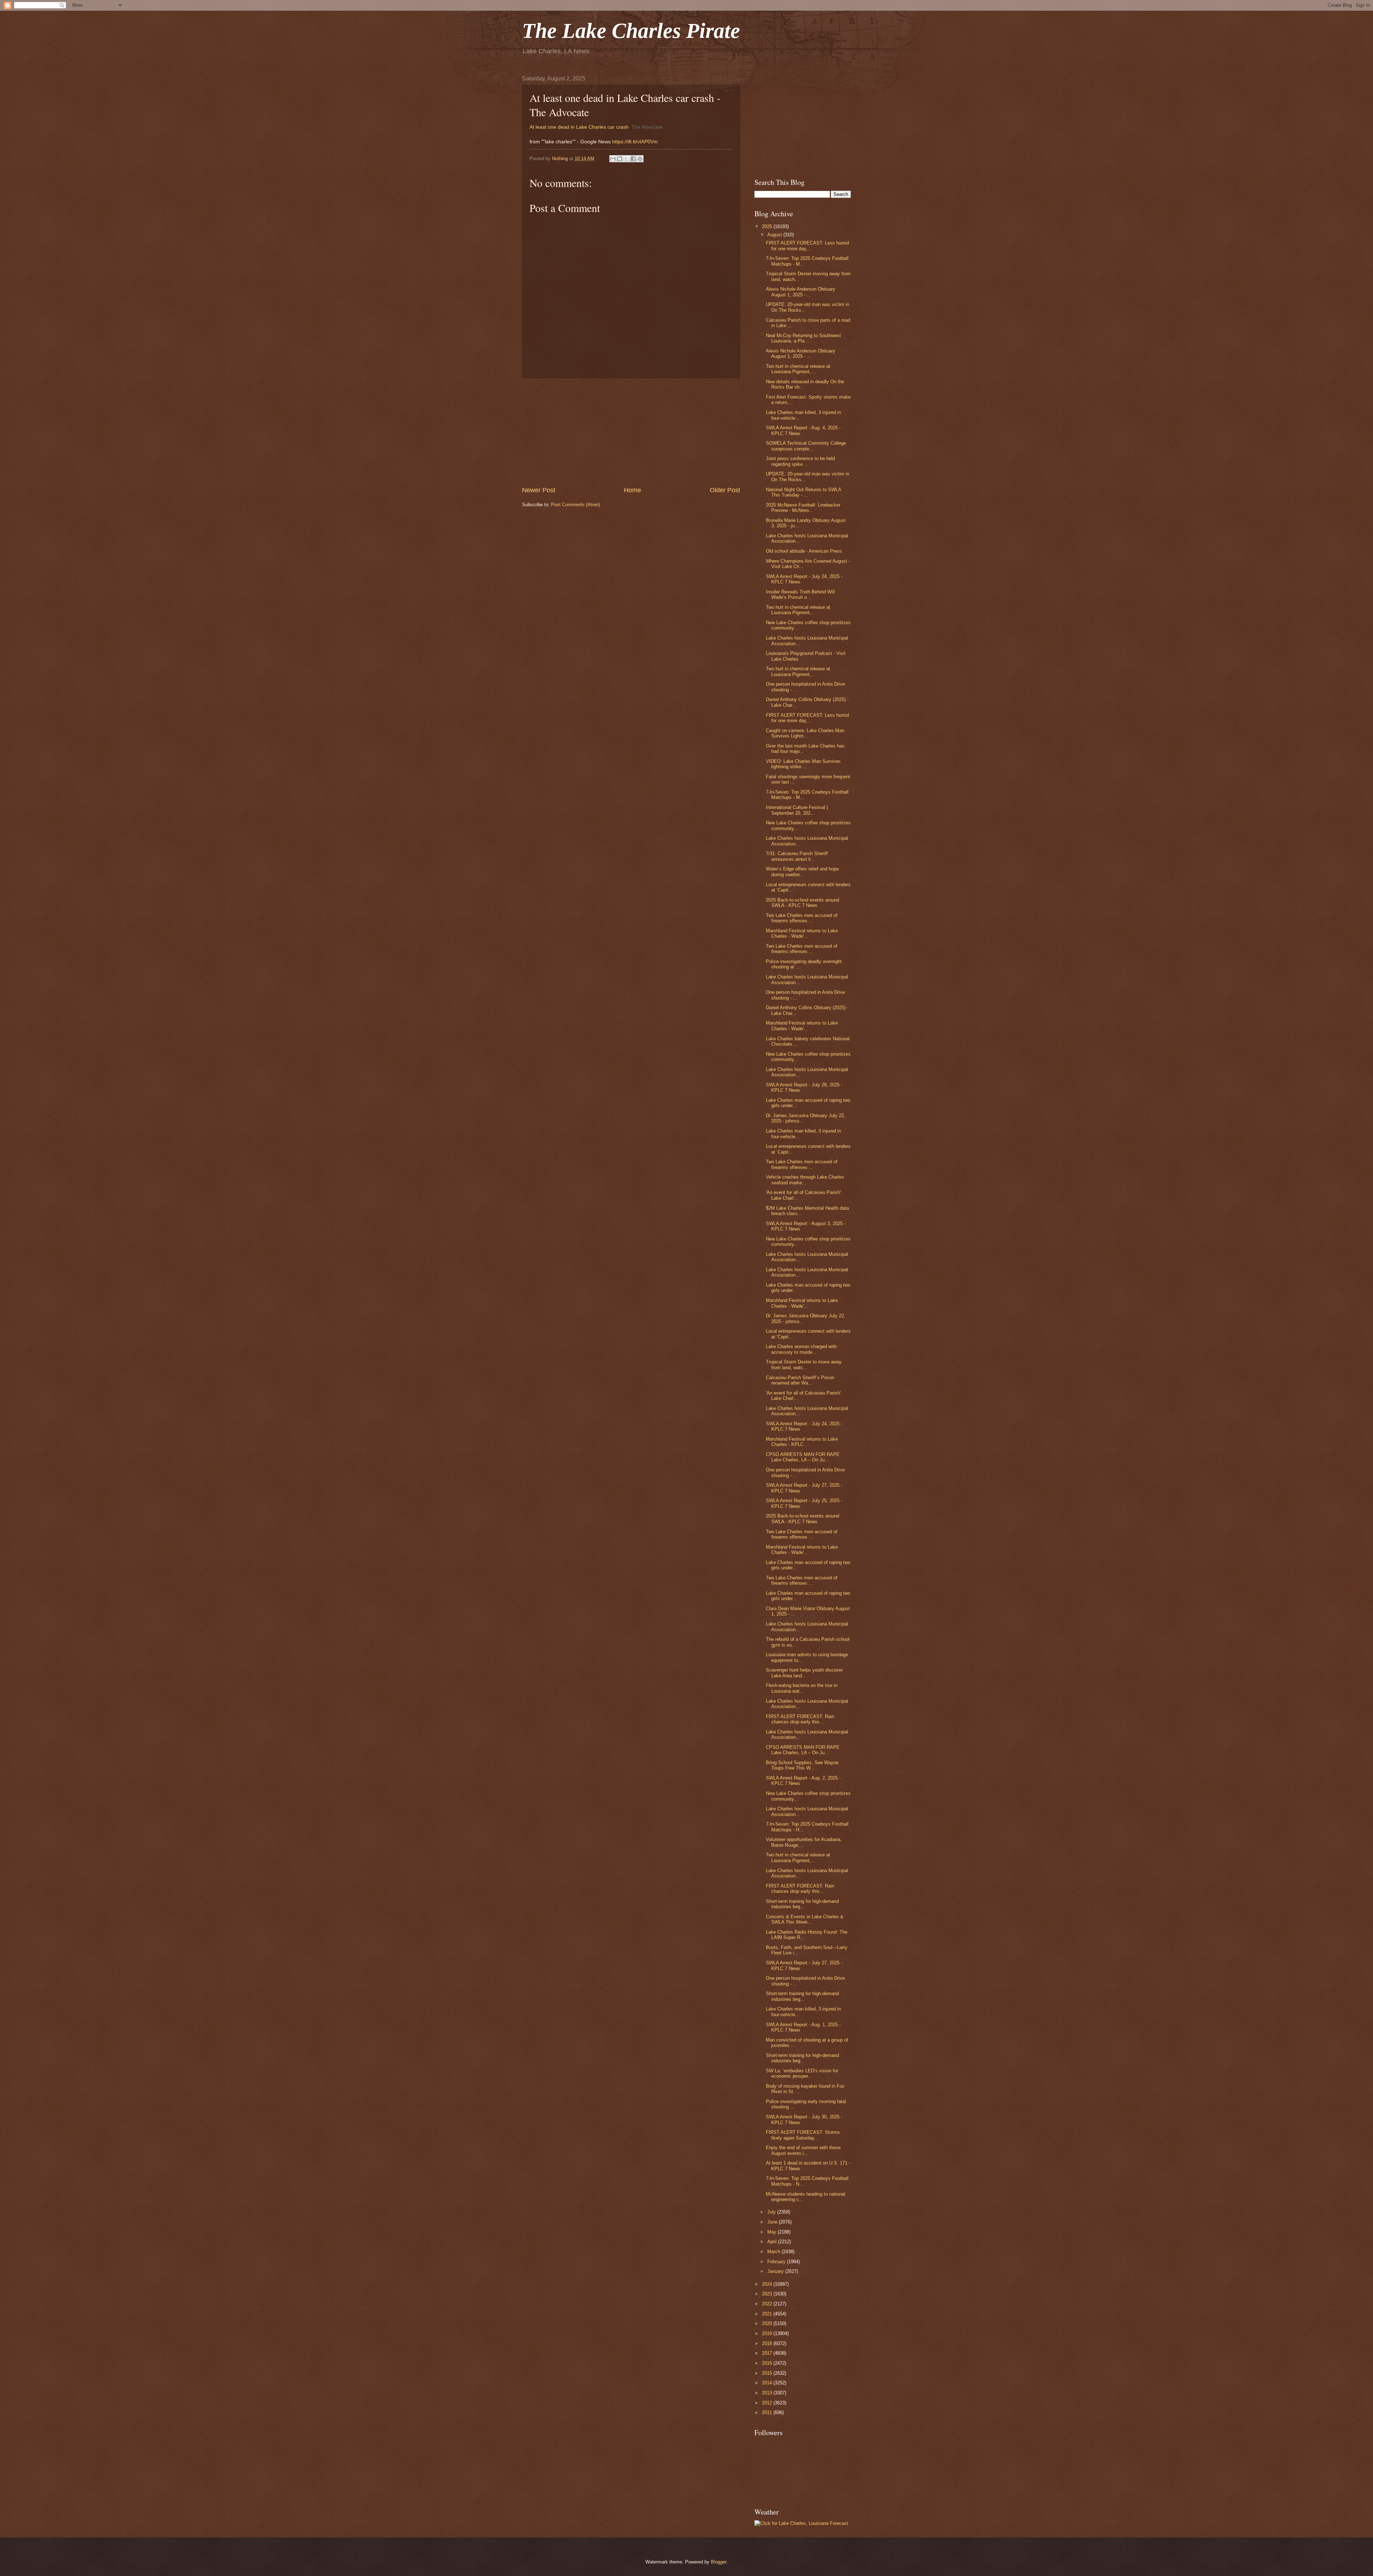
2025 (768, 226)
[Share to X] (626, 159)
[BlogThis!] (620, 159)
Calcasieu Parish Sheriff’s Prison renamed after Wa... (800, 1380)
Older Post (725, 490)
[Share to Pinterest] (640, 159)
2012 (768, 2403)
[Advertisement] (631, 432)
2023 (768, 2294)
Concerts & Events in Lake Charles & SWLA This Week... (805, 1919)
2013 (768, 2393)
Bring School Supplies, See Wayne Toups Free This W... (802, 1765)
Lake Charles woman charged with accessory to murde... (801, 1349)
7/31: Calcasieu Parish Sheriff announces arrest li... (797, 856)
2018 (768, 2343)
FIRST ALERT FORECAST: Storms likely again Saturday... (803, 2135)
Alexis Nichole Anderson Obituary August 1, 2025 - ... (801, 292)
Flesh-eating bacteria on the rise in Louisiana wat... (802, 1688)
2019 (768, 2333)
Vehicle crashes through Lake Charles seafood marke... (805, 1180)
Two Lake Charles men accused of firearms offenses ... (802, 918)
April (773, 2242)
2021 (768, 2314)
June (773, 2222)
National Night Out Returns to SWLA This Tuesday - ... (803, 492)
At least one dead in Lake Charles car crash (579, 127)
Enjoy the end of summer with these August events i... (803, 2150)
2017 (768, 2353)
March (774, 2252)
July (772, 2212)
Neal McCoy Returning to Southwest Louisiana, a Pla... (803, 338)
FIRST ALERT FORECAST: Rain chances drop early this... (800, 1719)
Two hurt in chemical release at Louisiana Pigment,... (798, 369)
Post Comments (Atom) (575, 505)
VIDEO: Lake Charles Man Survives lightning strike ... (803, 764)
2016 (768, 2363)
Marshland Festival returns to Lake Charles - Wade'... (802, 933)
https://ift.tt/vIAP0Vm (635, 142)
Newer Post (539, 490)
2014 (768, 2383)
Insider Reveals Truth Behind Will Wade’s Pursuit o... (800, 594)
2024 (768, 2284)
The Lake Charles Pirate (631, 31)
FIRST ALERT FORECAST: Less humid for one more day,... (807, 246)
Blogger (719, 2562)
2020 (768, 2323)
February (777, 2262)
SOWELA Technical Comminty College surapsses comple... (806, 446)
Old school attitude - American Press (804, 551)
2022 (768, 2304)
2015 (768, 2373)
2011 (768, 2412)
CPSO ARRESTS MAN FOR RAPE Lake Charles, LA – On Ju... (803, 1457)
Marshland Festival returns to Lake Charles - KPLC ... (802, 1442)
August (775, 235)
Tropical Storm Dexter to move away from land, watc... (804, 1365)
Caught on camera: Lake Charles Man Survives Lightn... (805, 733)
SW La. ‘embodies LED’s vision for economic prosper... (802, 2073)
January (776, 2271)
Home (633, 490)
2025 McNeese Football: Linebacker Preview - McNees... (803, 508)
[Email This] (613, 159)
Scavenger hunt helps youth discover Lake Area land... (804, 1673)
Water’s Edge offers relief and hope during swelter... (802, 872)
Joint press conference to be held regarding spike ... (800, 461)
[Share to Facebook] (633, 159)
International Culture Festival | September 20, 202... (797, 810)
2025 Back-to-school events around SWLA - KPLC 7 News (803, 903)
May (772, 2232)
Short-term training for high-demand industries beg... (802, 1904)
